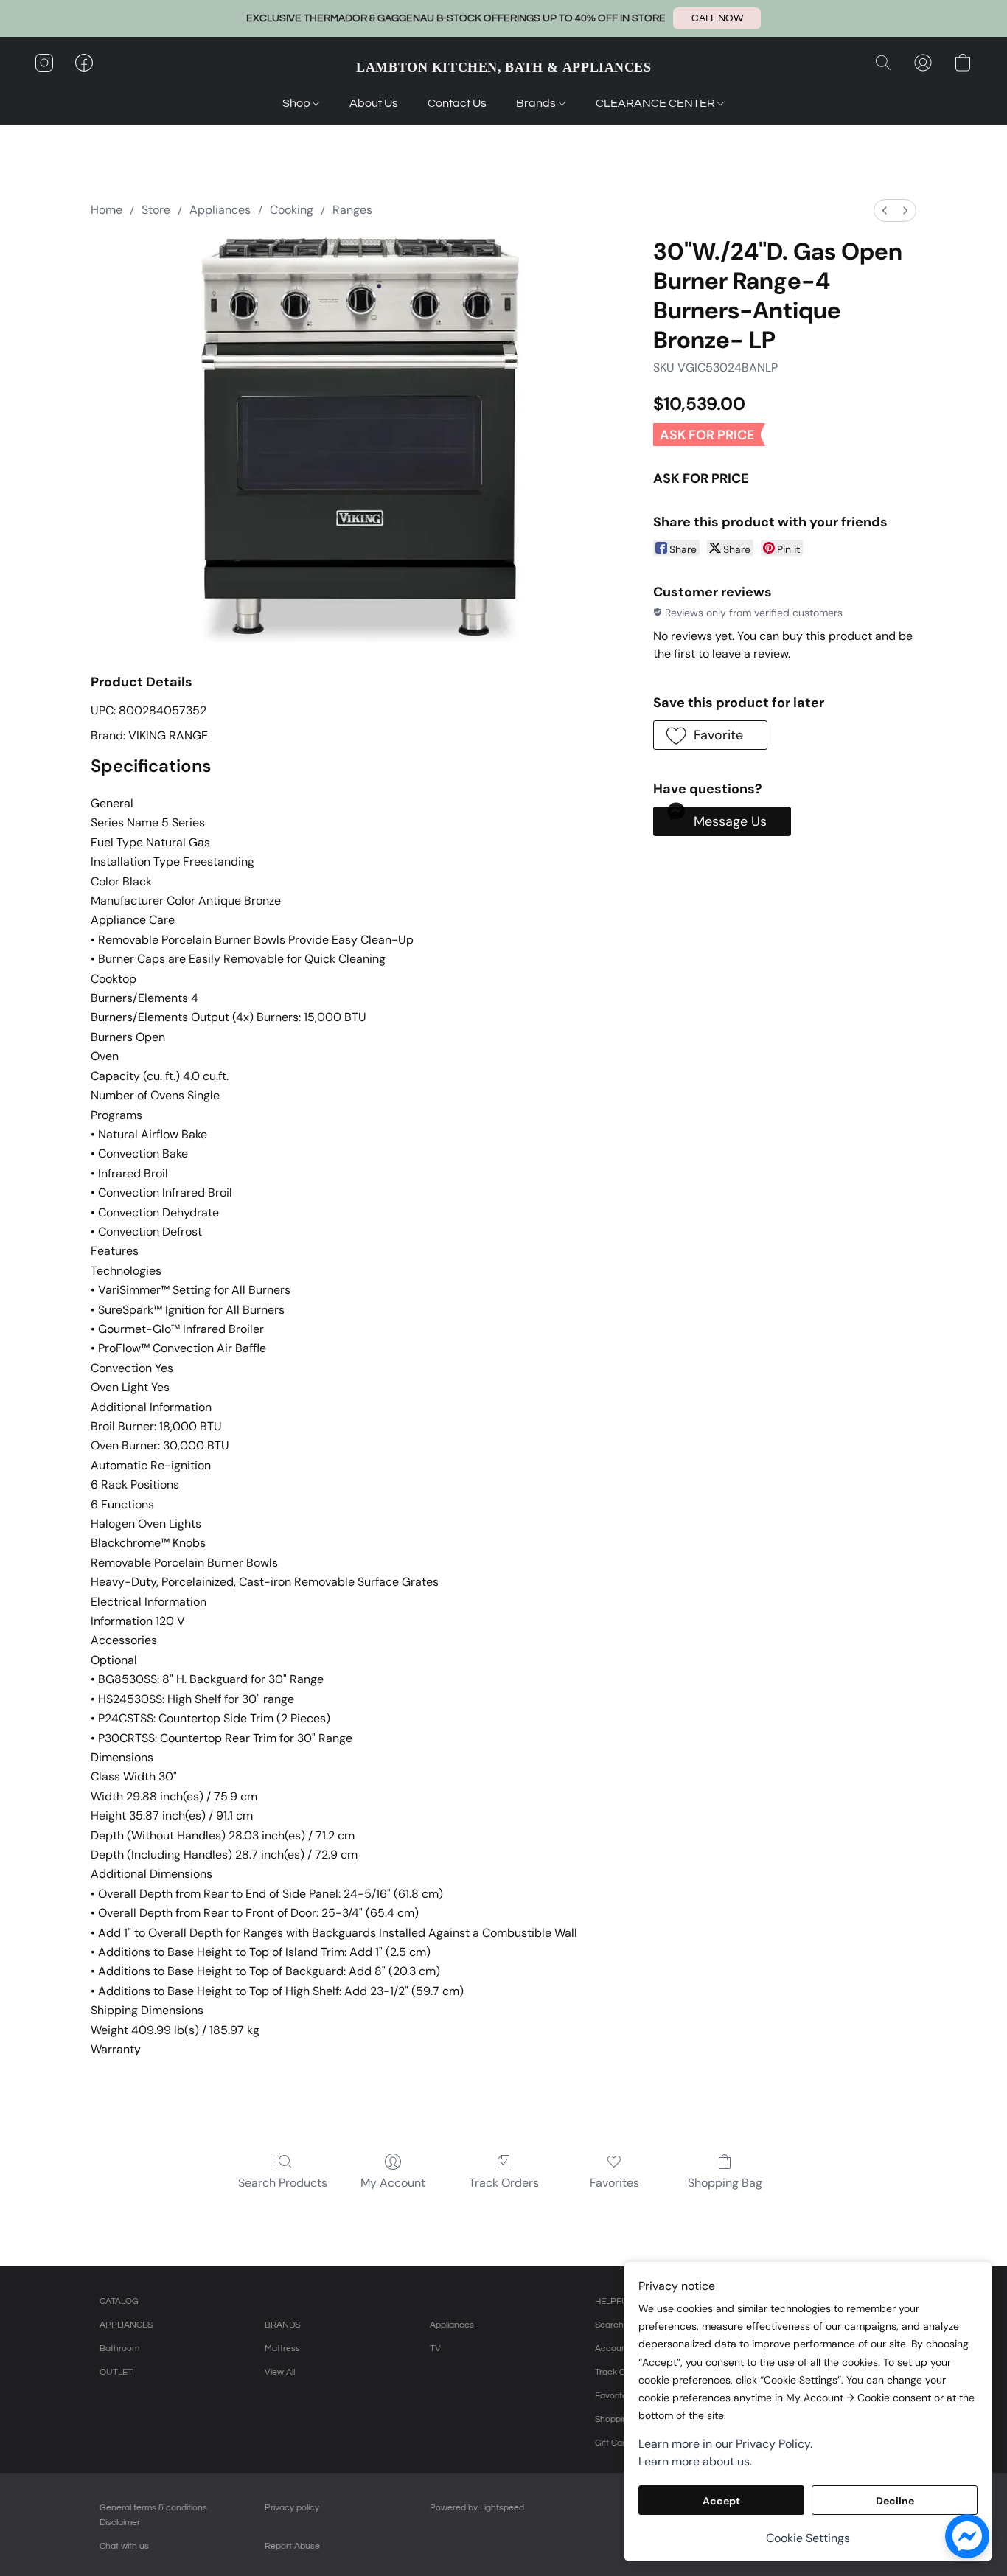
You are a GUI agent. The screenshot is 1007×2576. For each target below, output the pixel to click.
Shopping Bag (725, 2183)
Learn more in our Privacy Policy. (725, 2444)
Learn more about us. (695, 2461)
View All (280, 2372)
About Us (374, 103)
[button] (717, 18)
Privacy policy (292, 2508)
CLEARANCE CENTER (656, 103)
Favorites (614, 2183)
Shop (297, 103)
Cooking (292, 210)
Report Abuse (292, 2546)
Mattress (282, 2349)
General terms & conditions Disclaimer (153, 2515)
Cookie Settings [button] (808, 2538)
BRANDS (282, 2325)
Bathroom (119, 2349)
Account (612, 2349)
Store (156, 210)
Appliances (220, 210)
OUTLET (116, 2372)
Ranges (352, 210)
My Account (393, 2183)
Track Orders (504, 2183)
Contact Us (457, 103)
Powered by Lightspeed (477, 2508)
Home (107, 210)
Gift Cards (615, 2443)
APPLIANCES (126, 2325)
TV (435, 2349)
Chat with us (124, 2546)
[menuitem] (885, 210)
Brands (537, 103)
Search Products (283, 2183)
